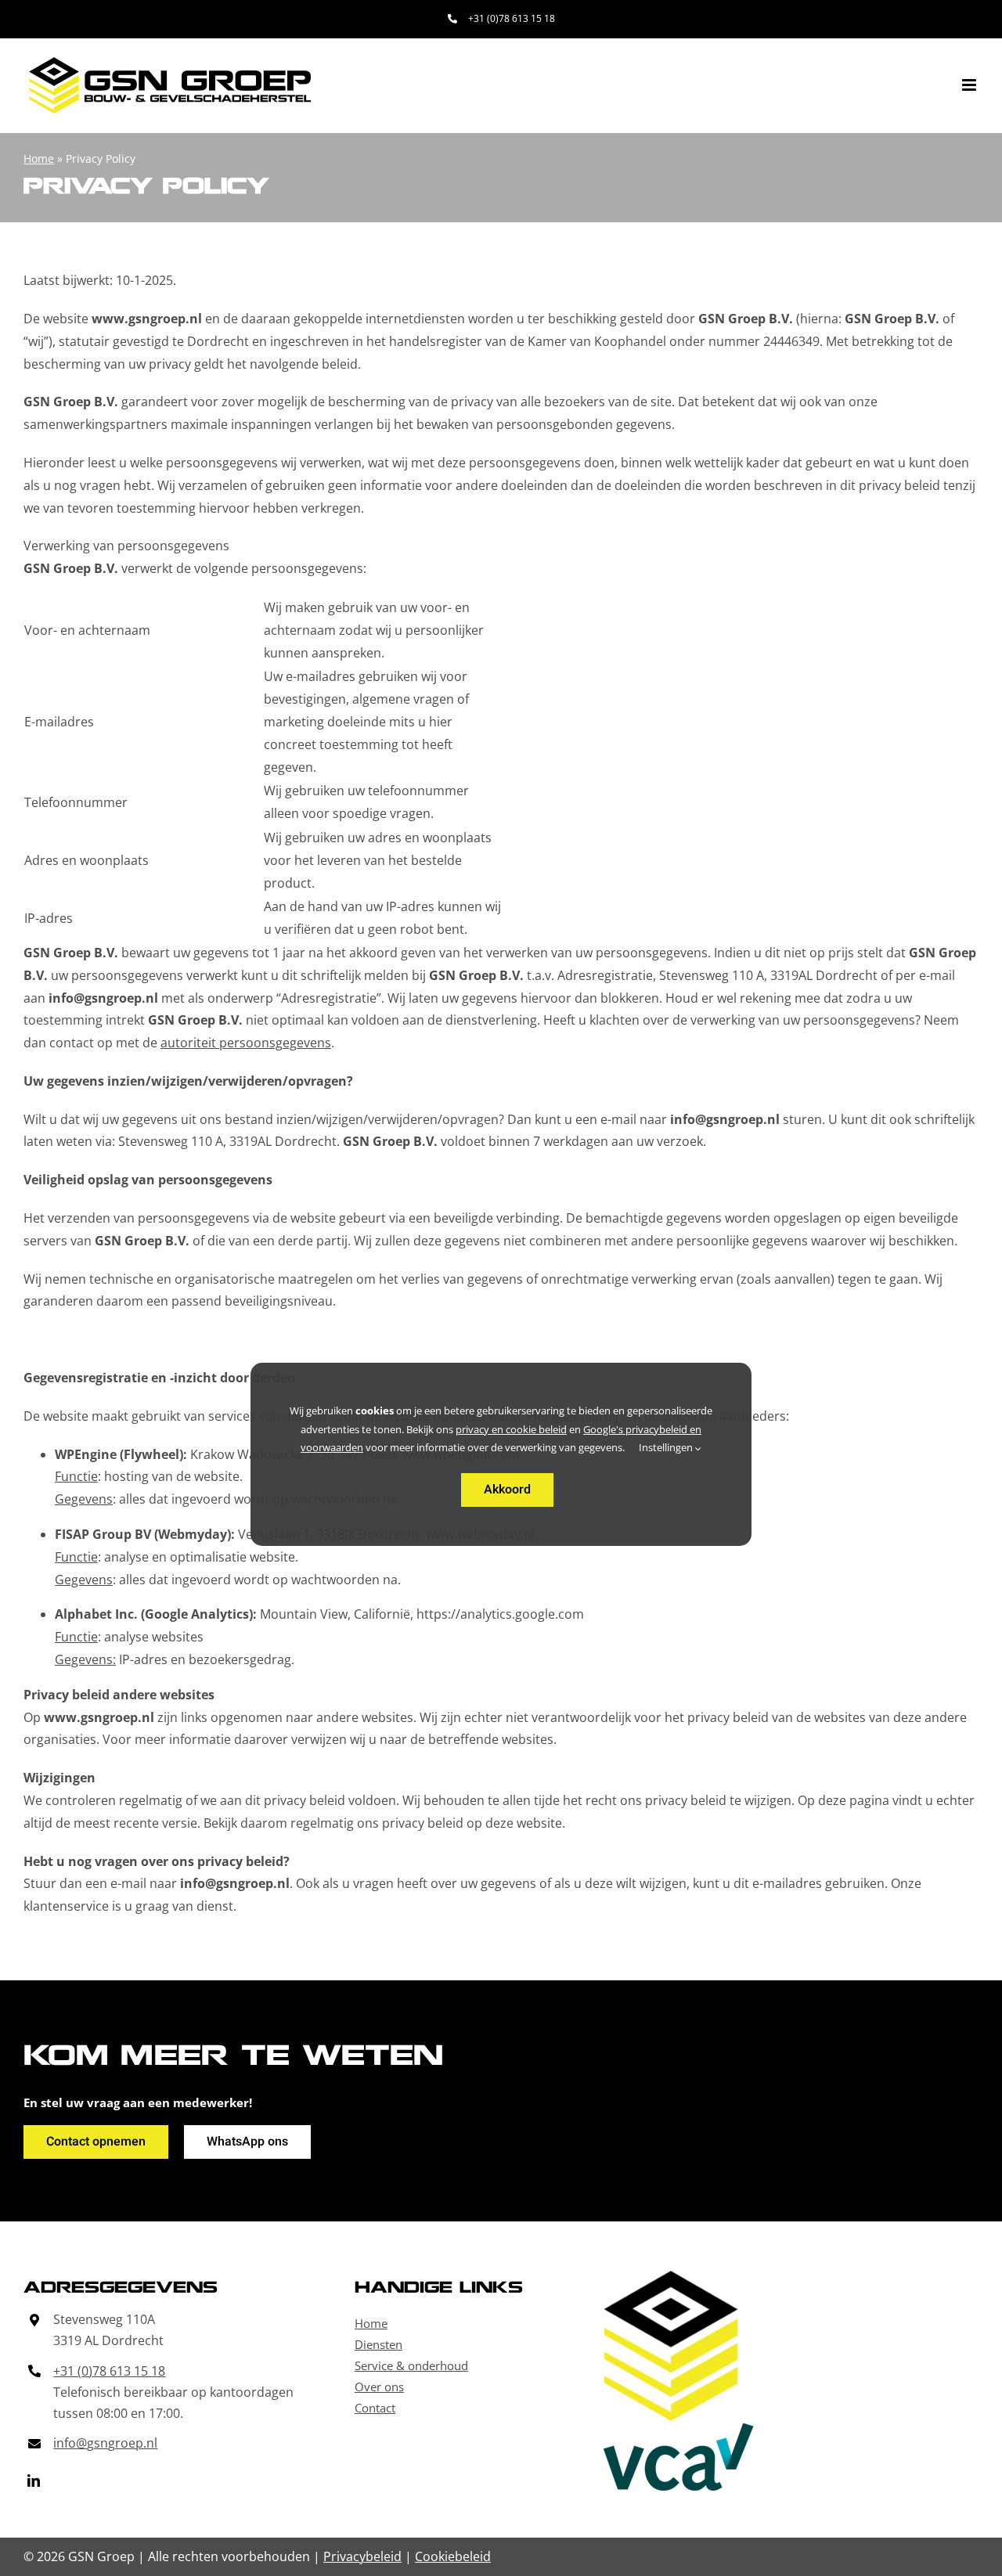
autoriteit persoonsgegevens (246, 1043)
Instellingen (667, 1447)
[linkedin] (34, 2481)
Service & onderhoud (411, 2365)
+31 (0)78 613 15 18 (109, 2371)
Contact (375, 2408)
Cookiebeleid (453, 2556)
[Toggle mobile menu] (970, 85)
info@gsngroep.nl (105, 2443)
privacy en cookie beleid (511, 1429)
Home (39, 159)
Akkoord (507, 1490)
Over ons (379, 2387)
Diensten (378, 2344)
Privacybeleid (362, 2556)
